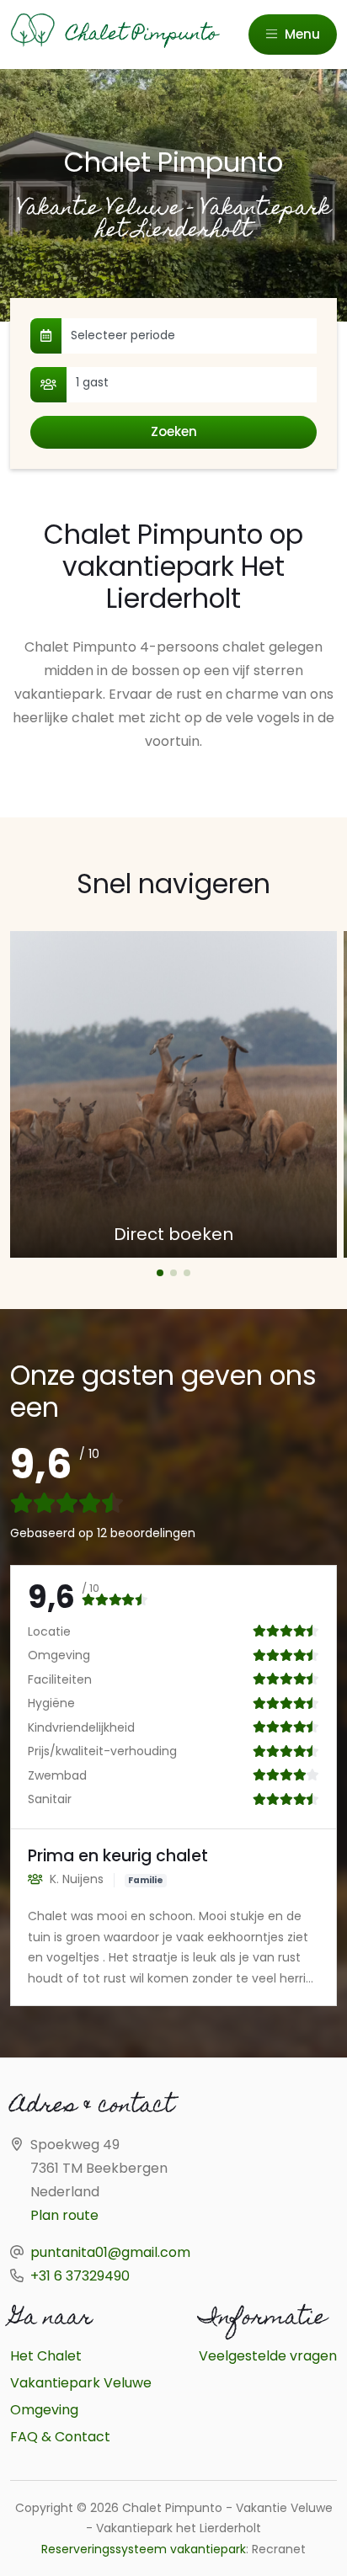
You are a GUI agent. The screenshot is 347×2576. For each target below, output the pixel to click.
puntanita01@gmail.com (110, 2252)
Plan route (64, 2215)
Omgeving (44, 2410)
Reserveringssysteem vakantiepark (144, 2549)
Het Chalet (46, 2356)
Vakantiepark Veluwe (81, 2383)
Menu (301, 34)
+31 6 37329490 (80, 2276)
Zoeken (174, 431)
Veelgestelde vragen (268, 2356)
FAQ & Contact (60, 2437)
